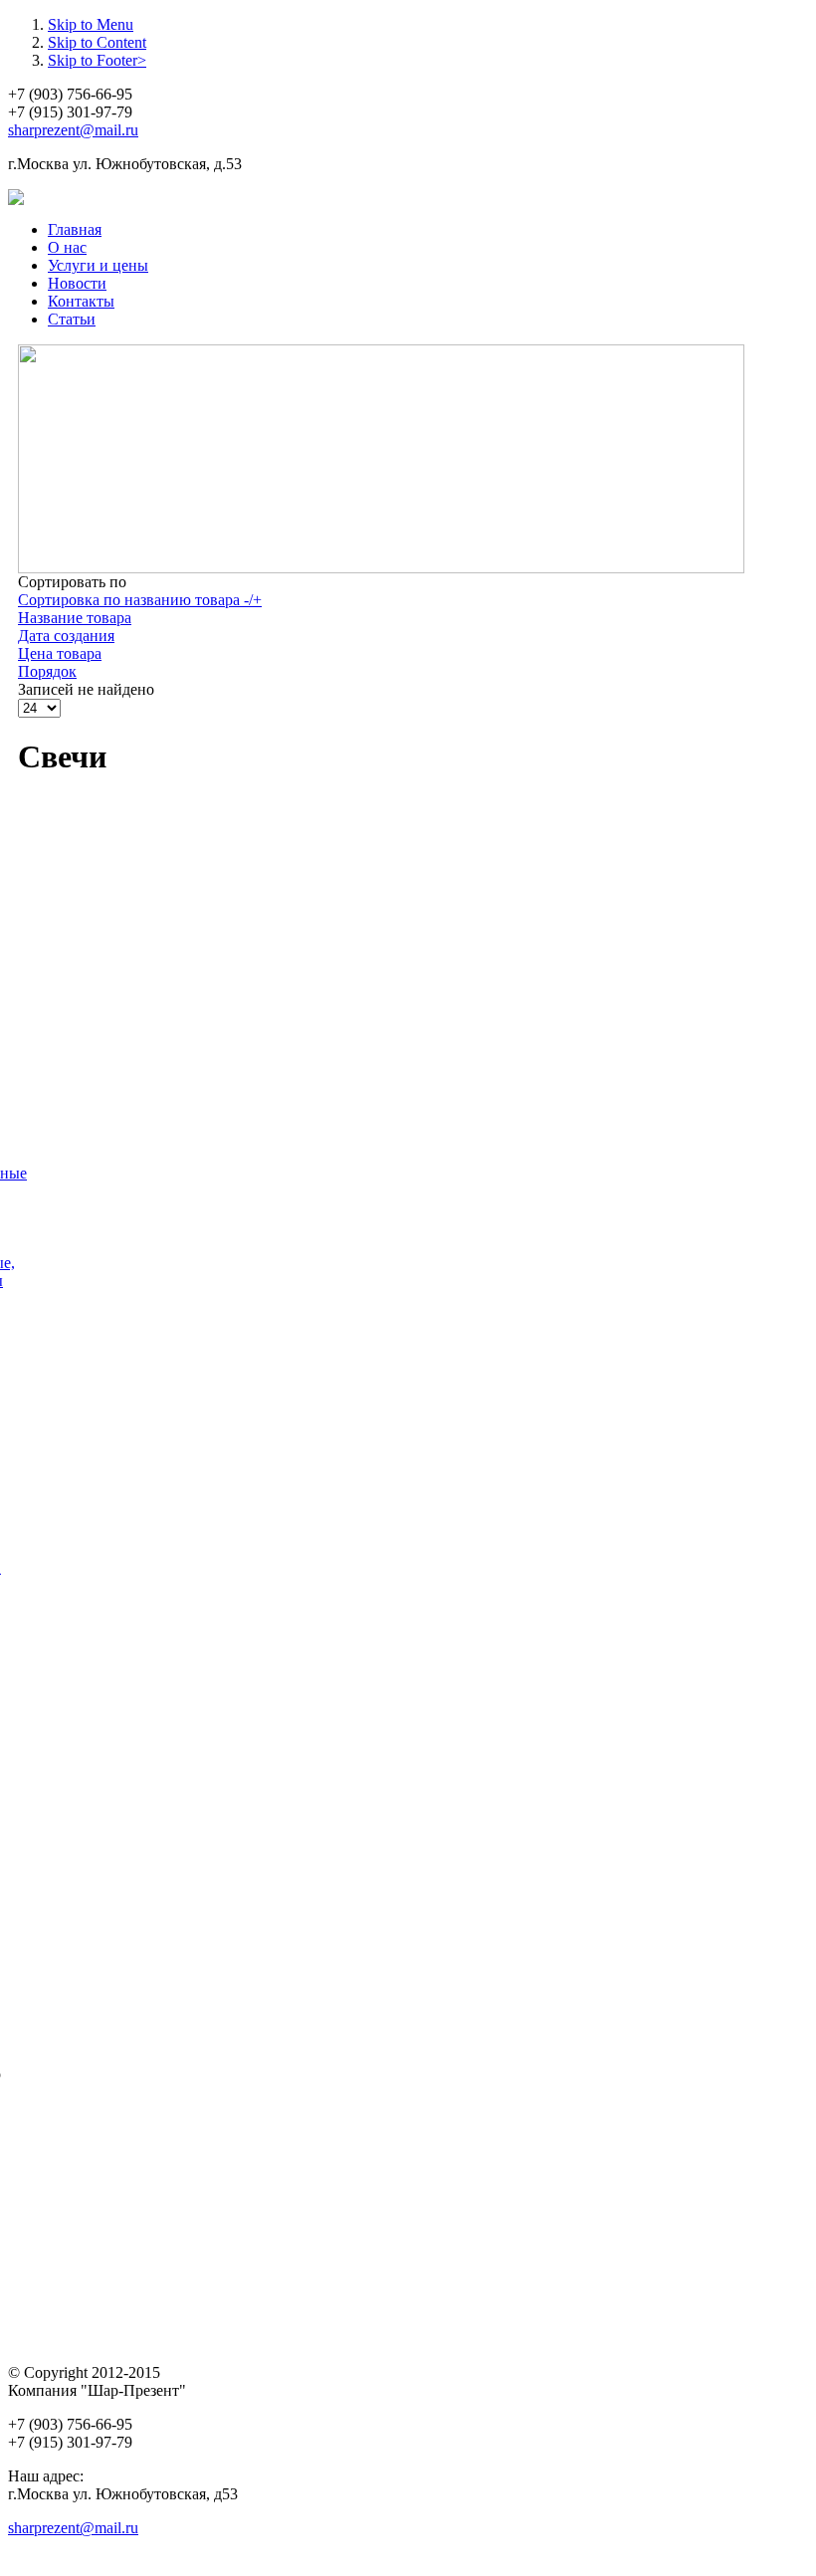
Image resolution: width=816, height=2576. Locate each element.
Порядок (47, 671)
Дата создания (66, 636)
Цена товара (60, 653)
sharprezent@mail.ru (73, 130)
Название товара (75, 618)
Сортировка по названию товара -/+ (140, 600)
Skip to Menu (91, 24)
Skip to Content (97, 42)
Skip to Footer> (97, 60)
